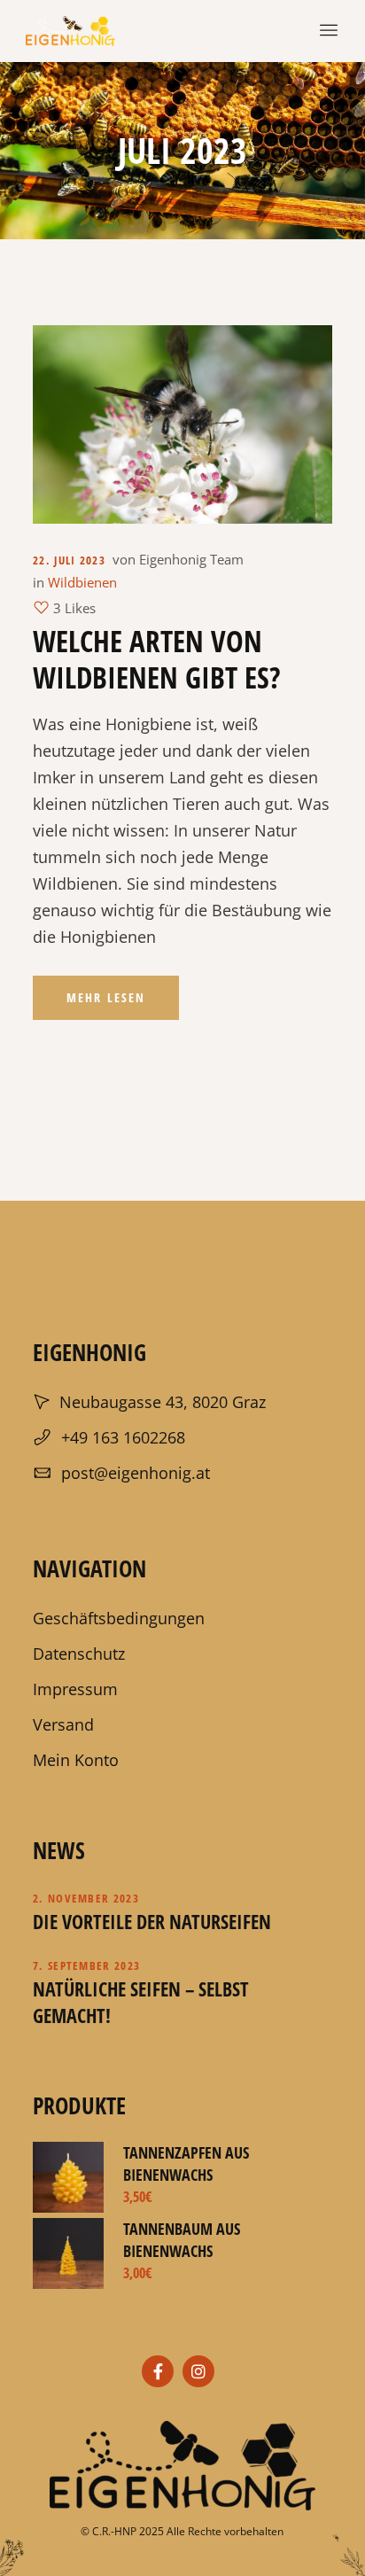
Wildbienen (82, 582)
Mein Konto (76, 1760)
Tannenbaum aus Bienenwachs (182, 2240)
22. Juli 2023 (69, 560)
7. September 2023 (86, 1965)
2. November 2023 (86, 1898)
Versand (63, 1724)
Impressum (75, 1689)
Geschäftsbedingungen (119, 1618)
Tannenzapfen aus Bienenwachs (186, 2164)
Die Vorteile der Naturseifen (152, 1921)
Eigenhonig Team (191, 559)
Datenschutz (79, 1654)
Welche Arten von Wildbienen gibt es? (157, 659)
